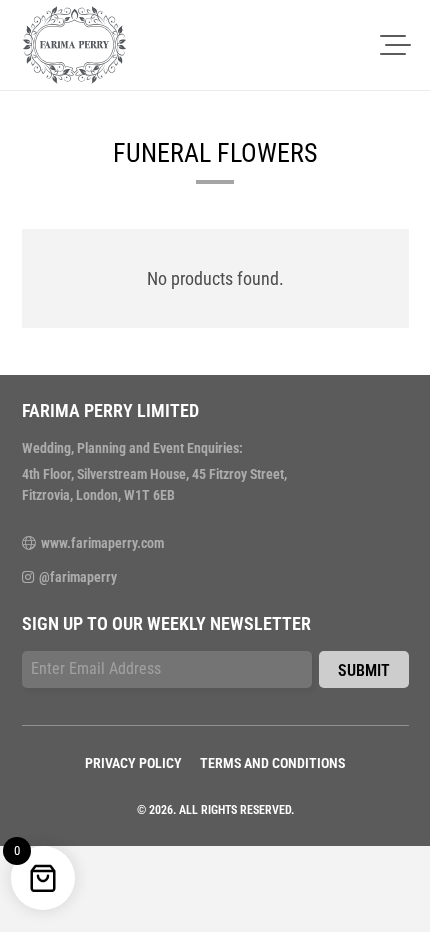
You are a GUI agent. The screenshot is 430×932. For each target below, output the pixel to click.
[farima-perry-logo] (75, 45)
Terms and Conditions (272, 763)
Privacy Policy (133, 763)
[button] (395, 45)
